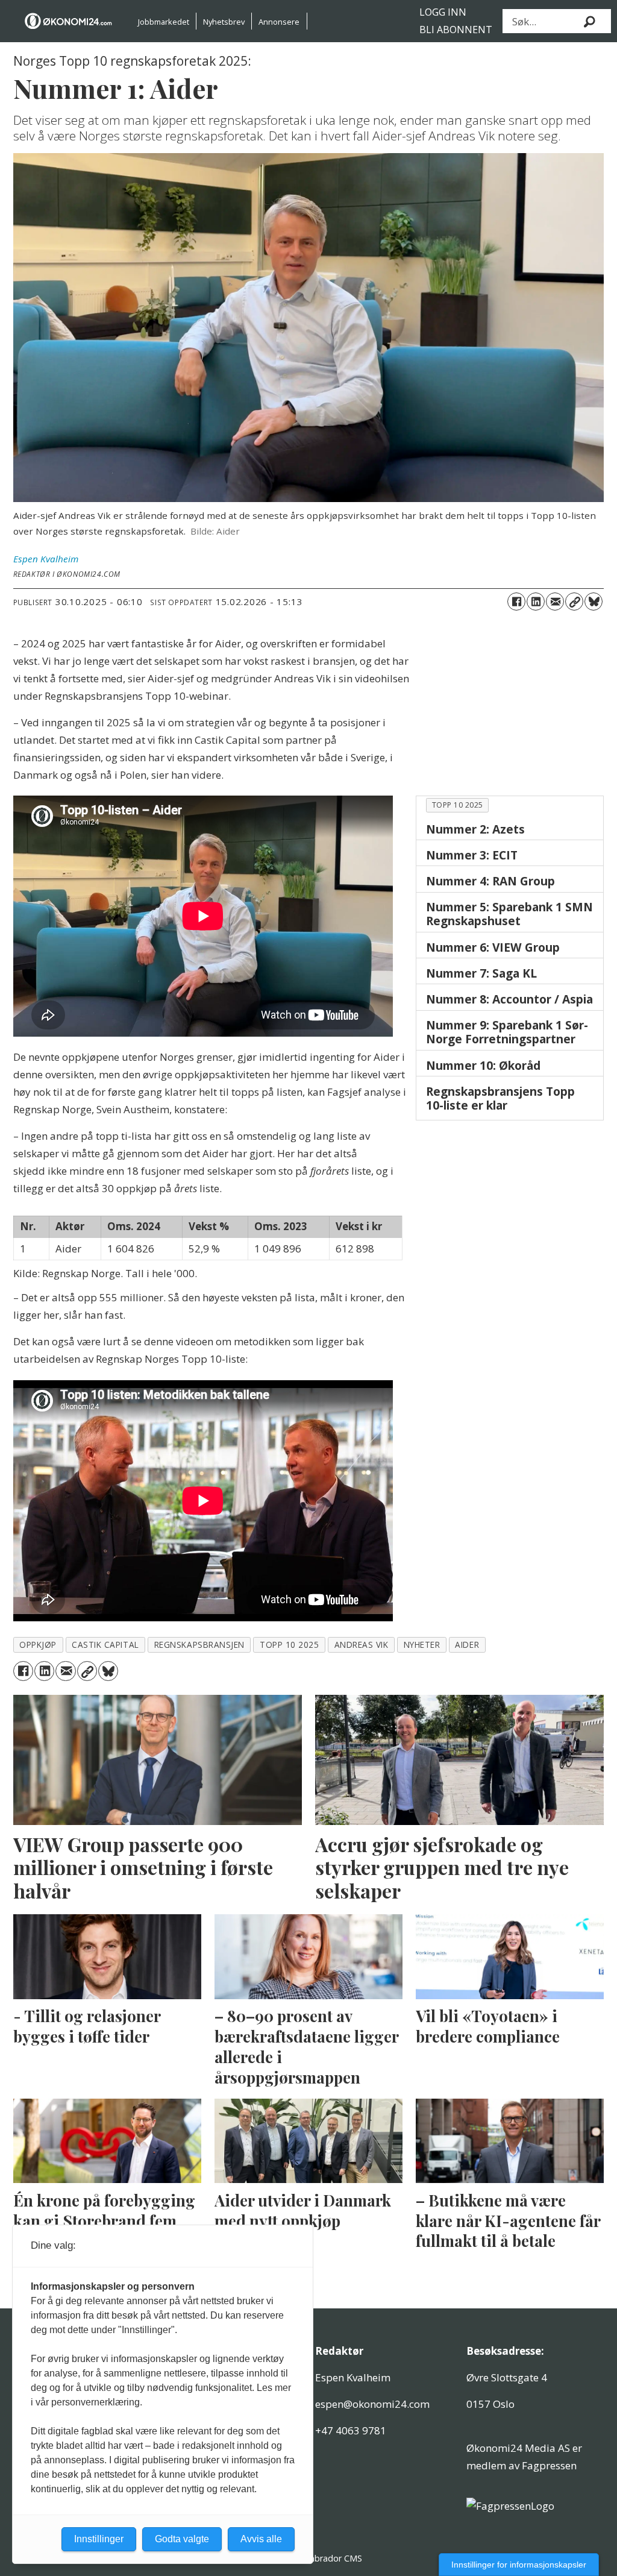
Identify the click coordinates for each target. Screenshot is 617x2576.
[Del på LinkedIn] (536, 602)
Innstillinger (99, 2539)
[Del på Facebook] (516, 602)
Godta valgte (182, 2539)
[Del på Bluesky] (594, 602)
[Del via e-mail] (555, 602)
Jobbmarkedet (164, 22)
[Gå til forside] (69, 21)
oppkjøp (38, 1645)
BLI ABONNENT (456, 30)
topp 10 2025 (458, 805)
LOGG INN (443, 12)
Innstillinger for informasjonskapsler (519, 2565)
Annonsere (279, 22)
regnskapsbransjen (199, 1645)
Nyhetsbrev (224, 22)
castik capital (105, 1645)
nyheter (422, 1645)
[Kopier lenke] (574, 602)
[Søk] (590, 21)
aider (467, 1645)
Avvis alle (261, 2539)
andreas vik (362, 1645)
